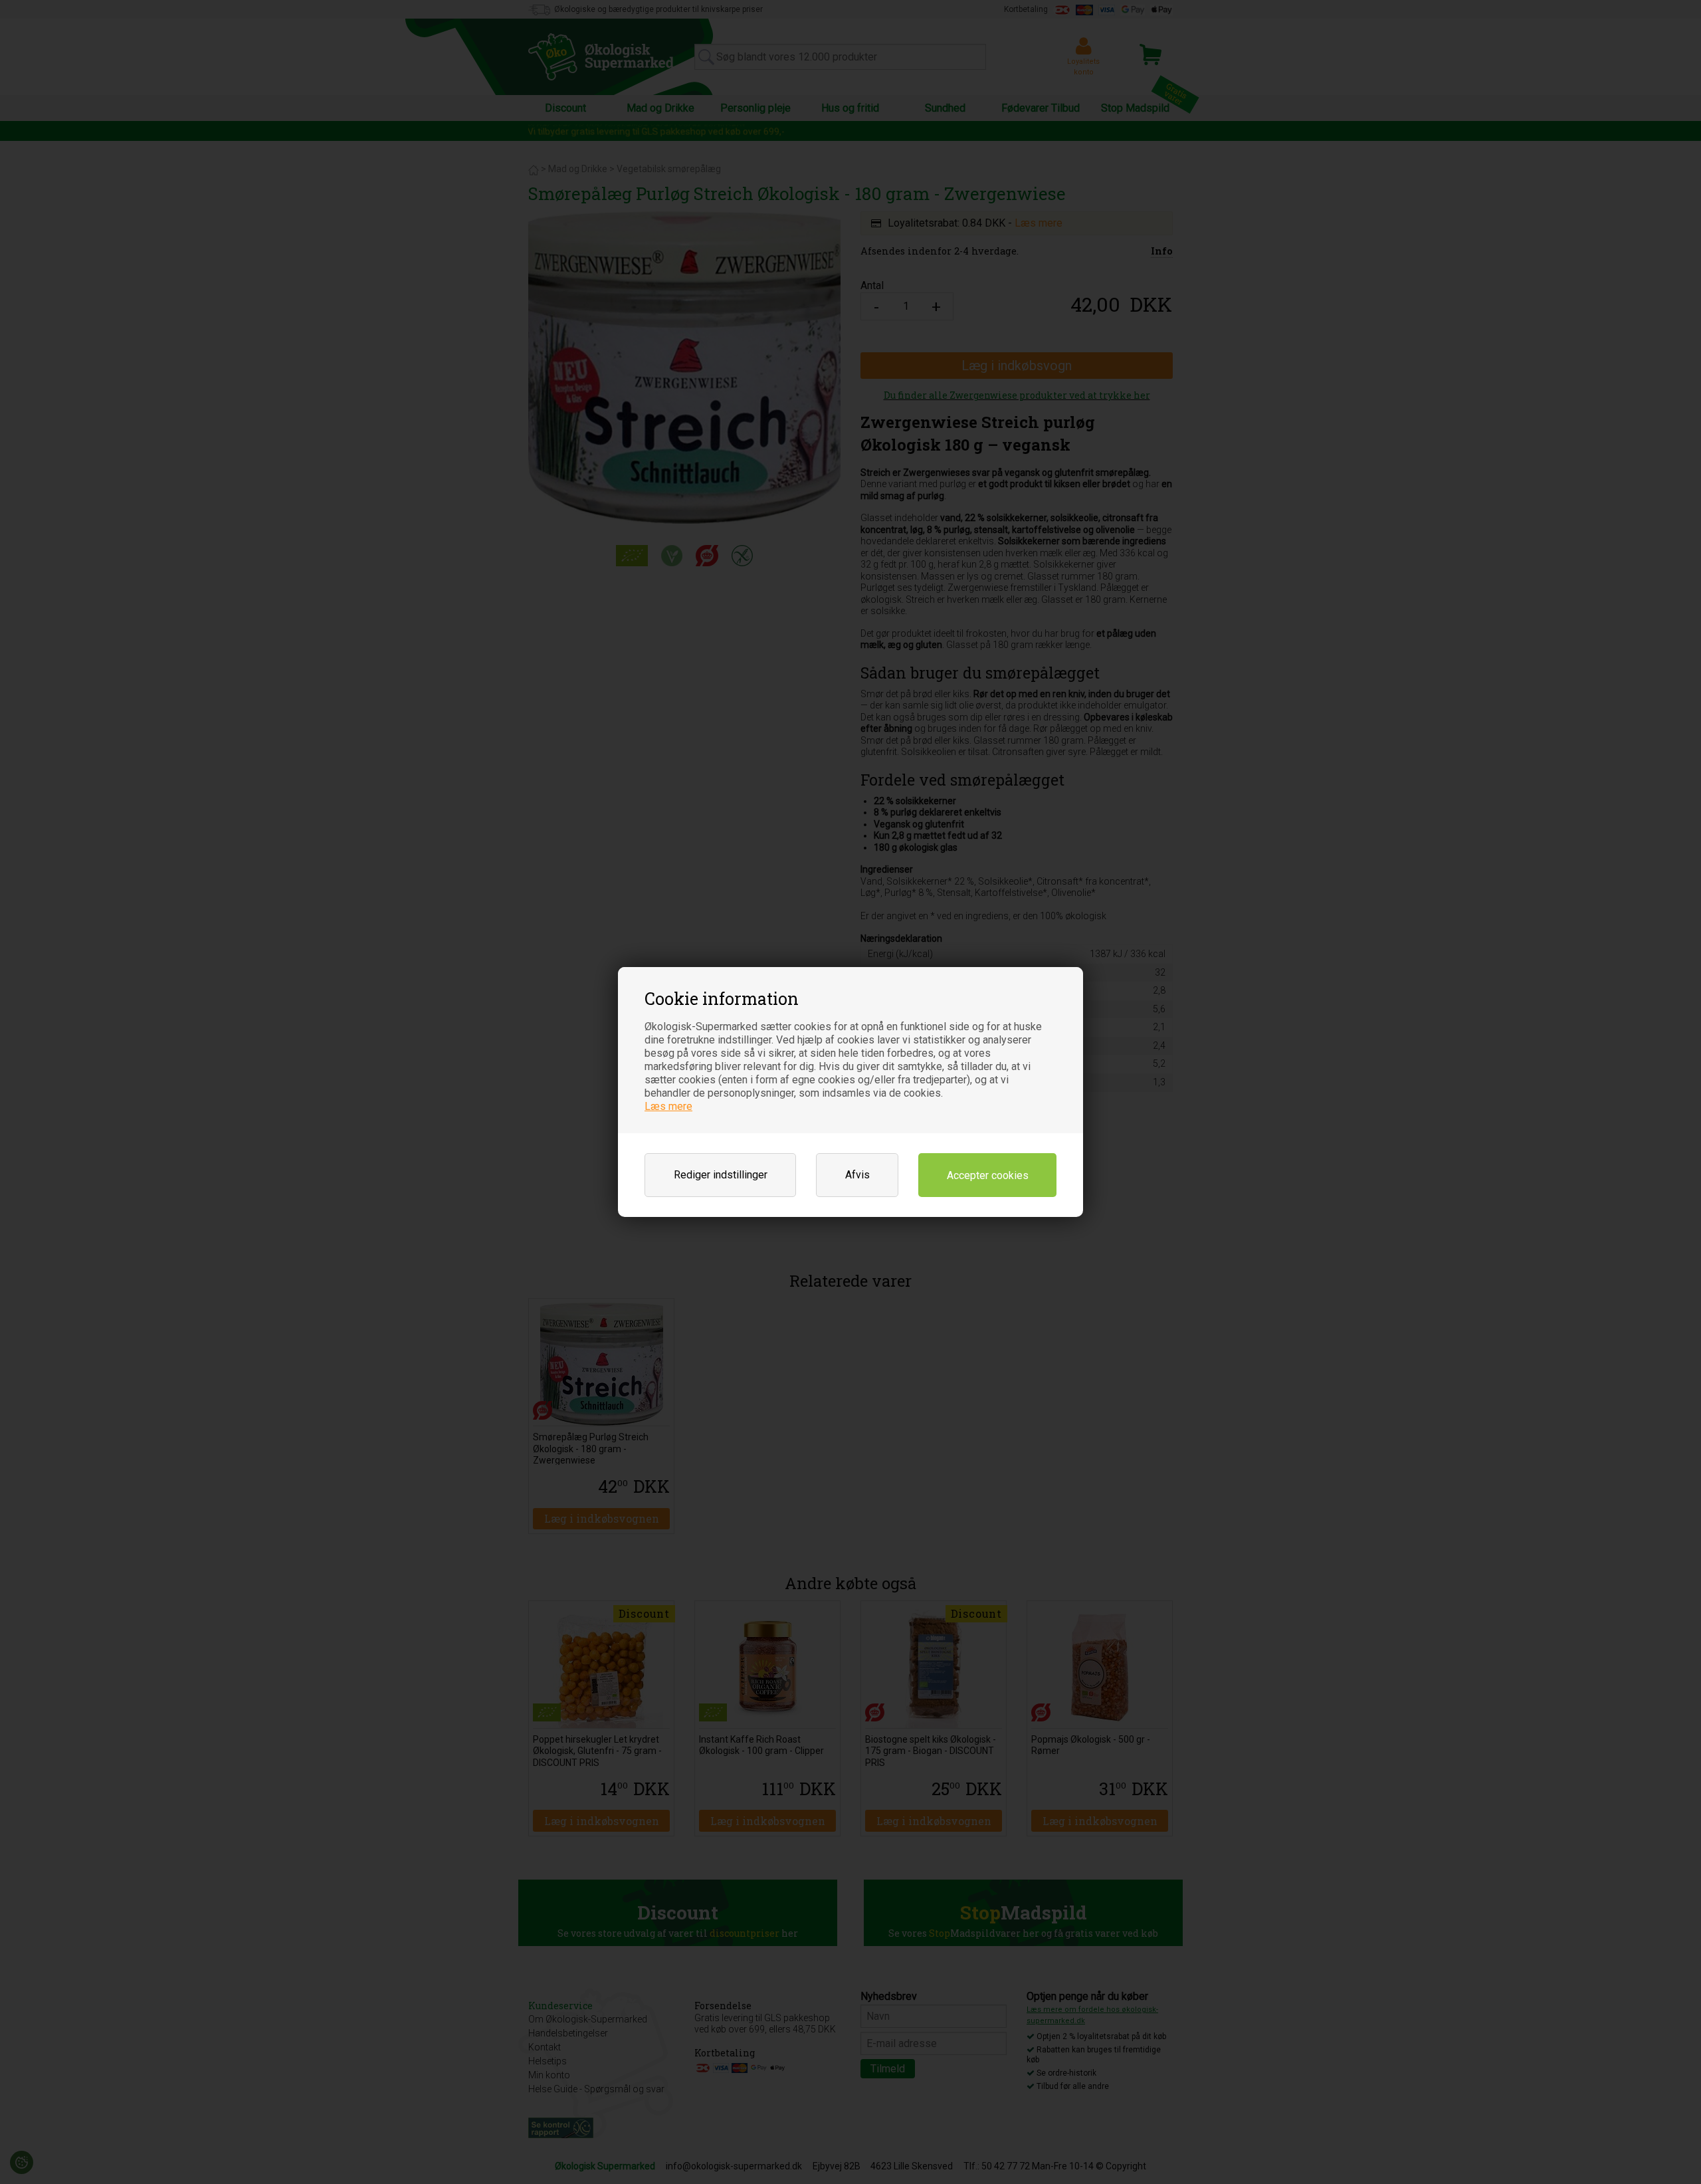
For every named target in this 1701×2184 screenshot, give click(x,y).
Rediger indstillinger (721, 1175)
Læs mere (668, 1106)
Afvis (857, 1175)
